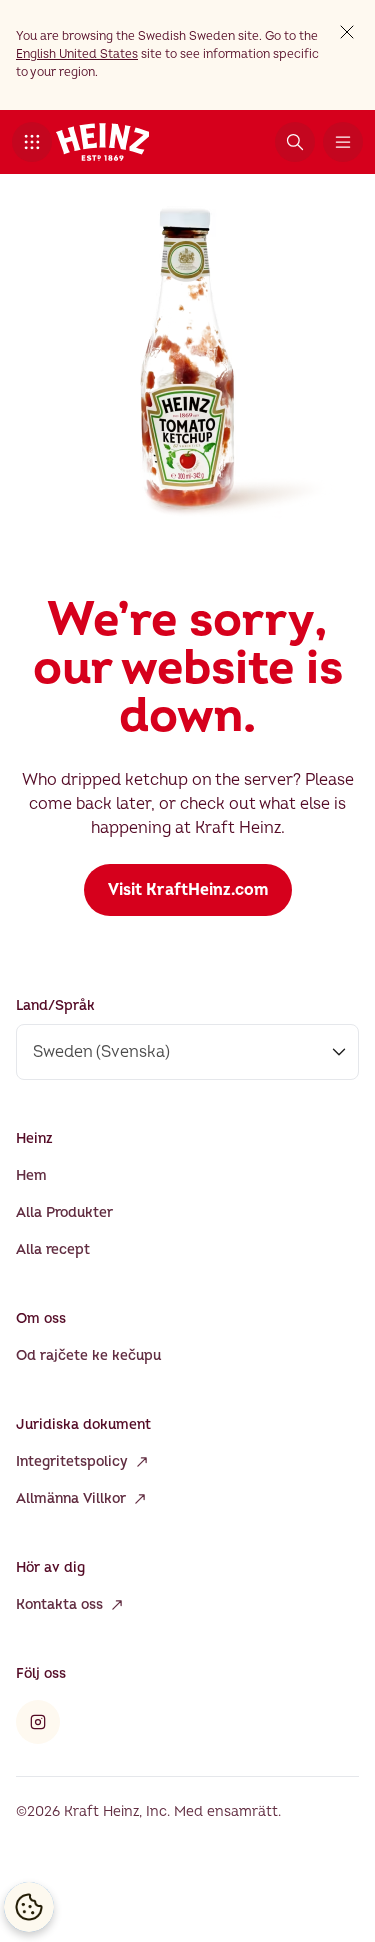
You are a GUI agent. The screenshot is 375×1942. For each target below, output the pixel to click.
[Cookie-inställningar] (29, 1907)
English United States (77, 54)
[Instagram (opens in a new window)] (38, 1722)
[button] (32, 142)
